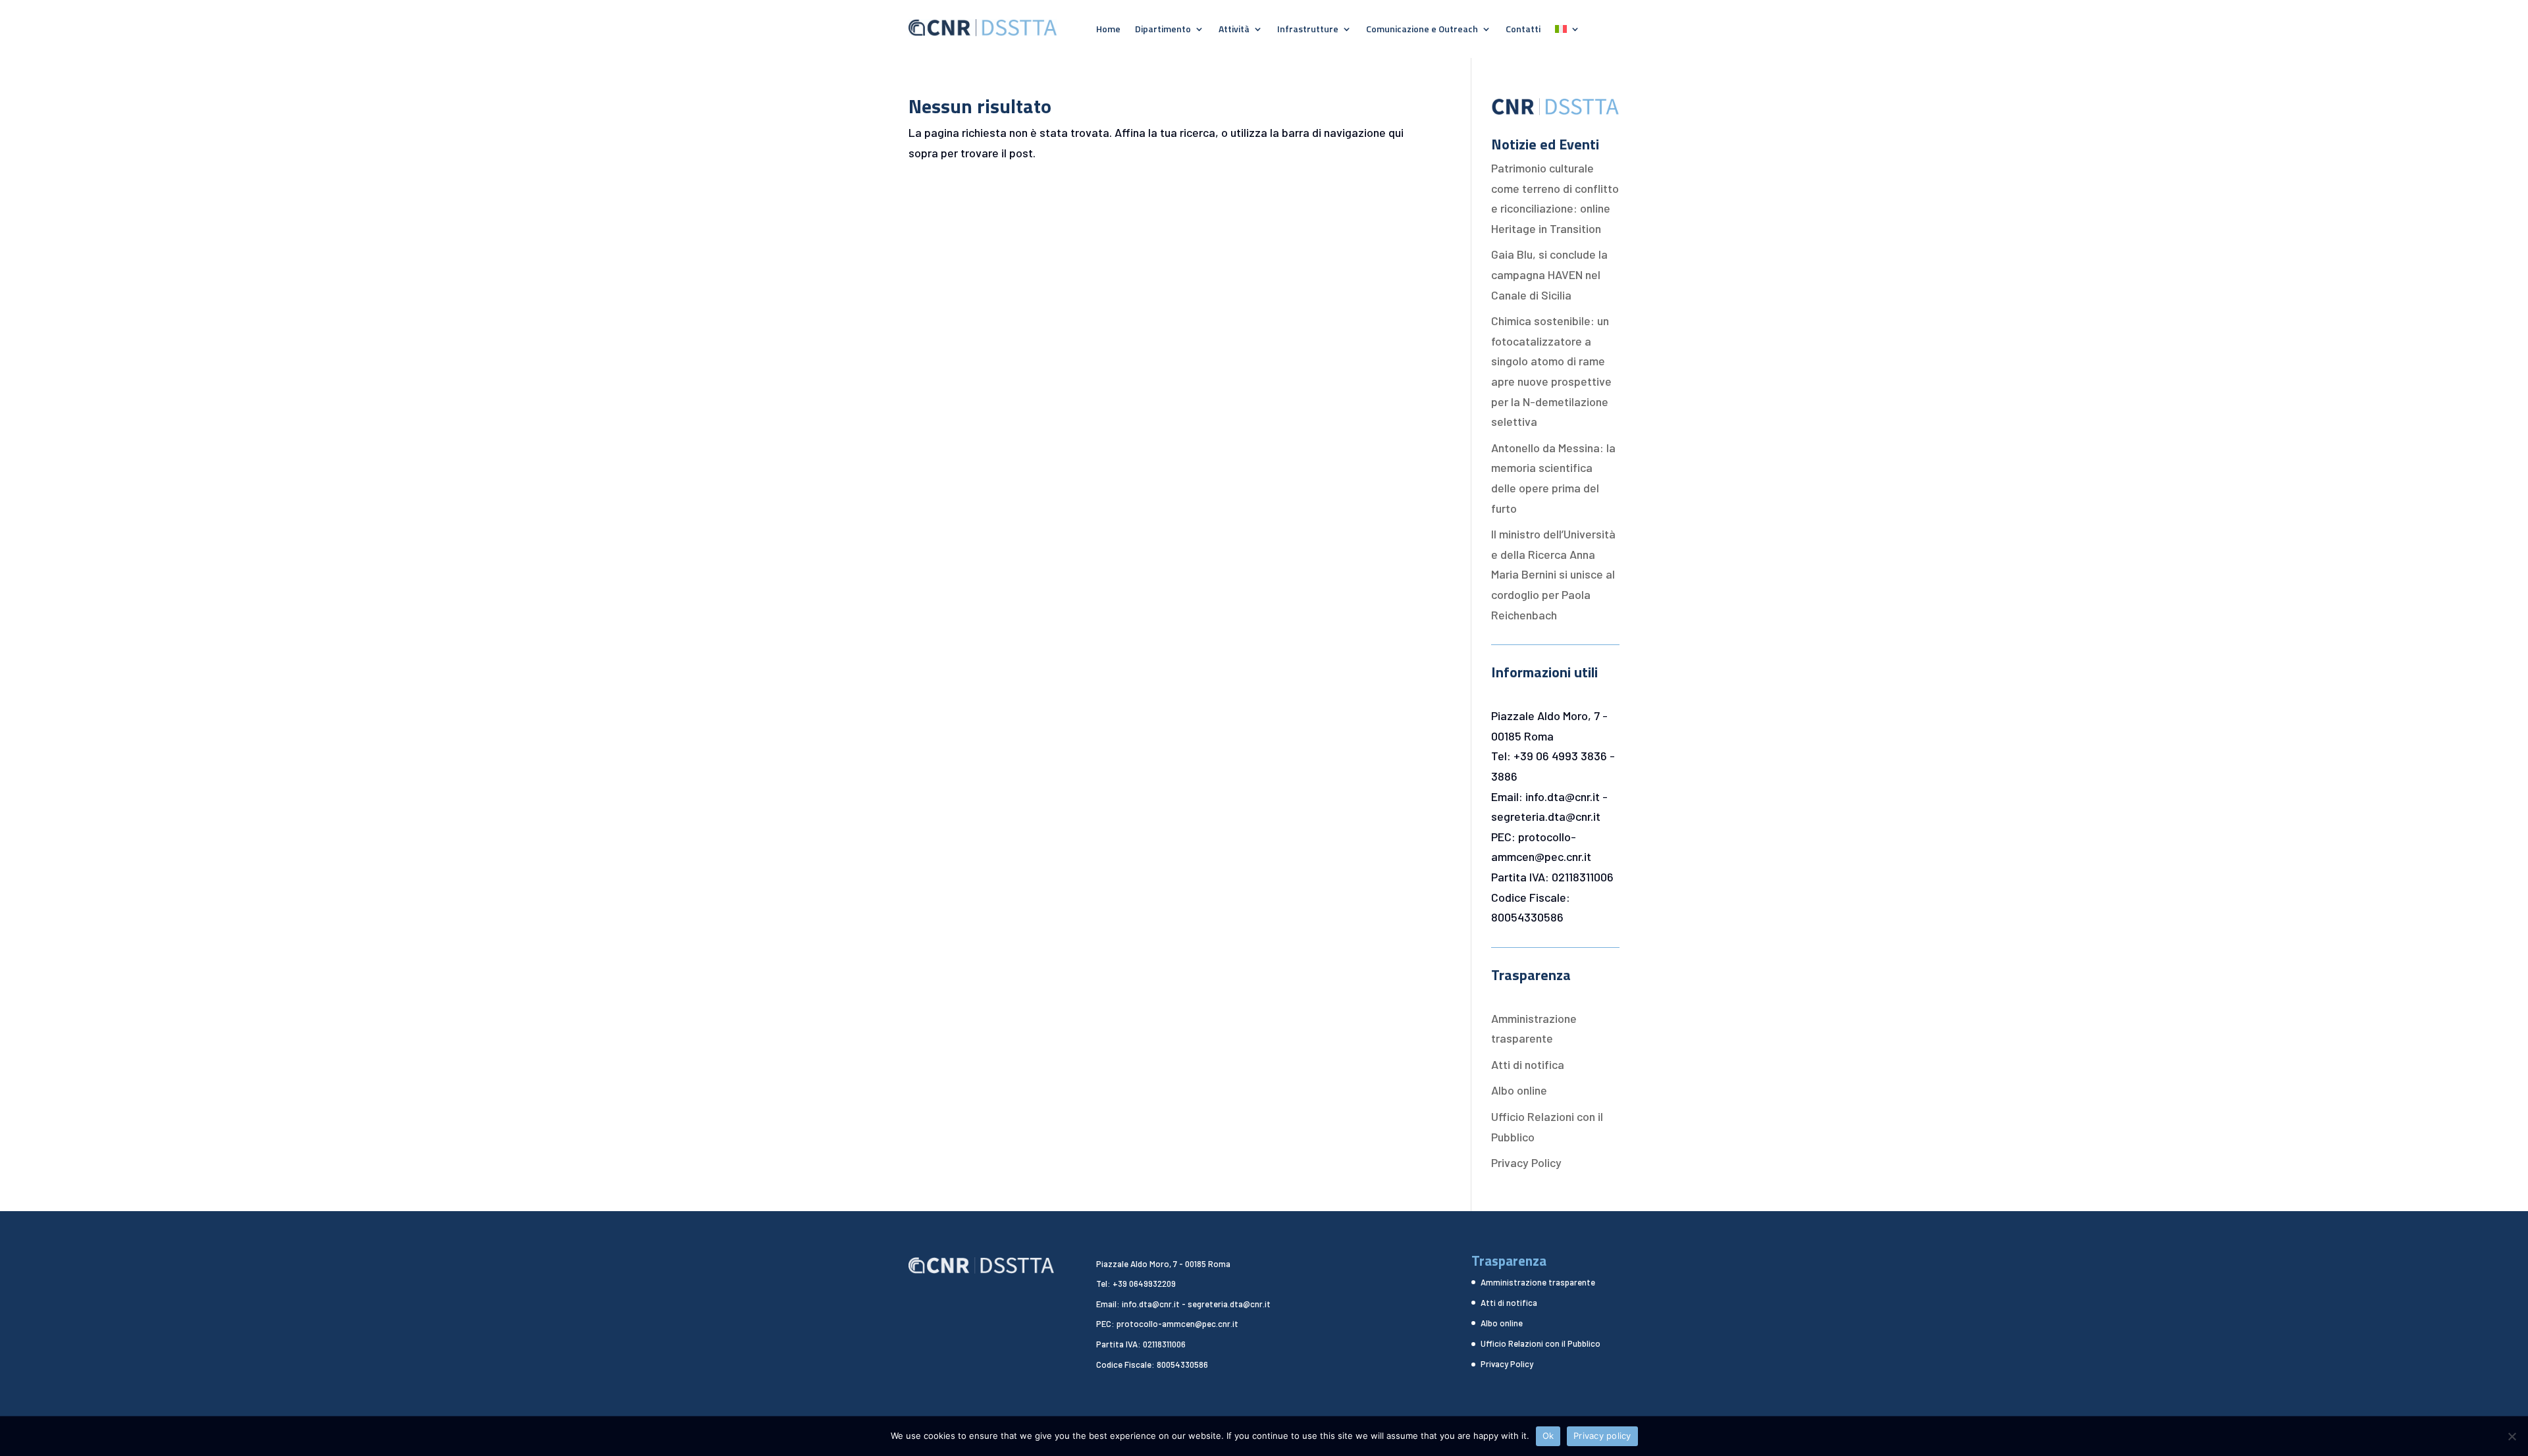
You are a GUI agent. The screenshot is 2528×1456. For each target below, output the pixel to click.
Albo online (1519, 1090)
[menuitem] (1567, 32)
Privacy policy (1602, 1436)
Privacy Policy (1526, 1162)
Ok (1548, 1436)
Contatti (1523, 30)
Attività (1234, 30)
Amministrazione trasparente (1538, 1282)
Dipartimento (1163, 30)
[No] (2512, 1436)
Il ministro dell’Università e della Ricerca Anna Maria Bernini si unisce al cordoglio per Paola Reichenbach (1553, 574)
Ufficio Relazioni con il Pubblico (1540, 1343)
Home (1108, 30)
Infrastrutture (1308, 30)
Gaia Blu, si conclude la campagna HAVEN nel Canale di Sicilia (1549, 274)
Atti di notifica (1528, 1064)
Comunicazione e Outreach (1422, 30)
